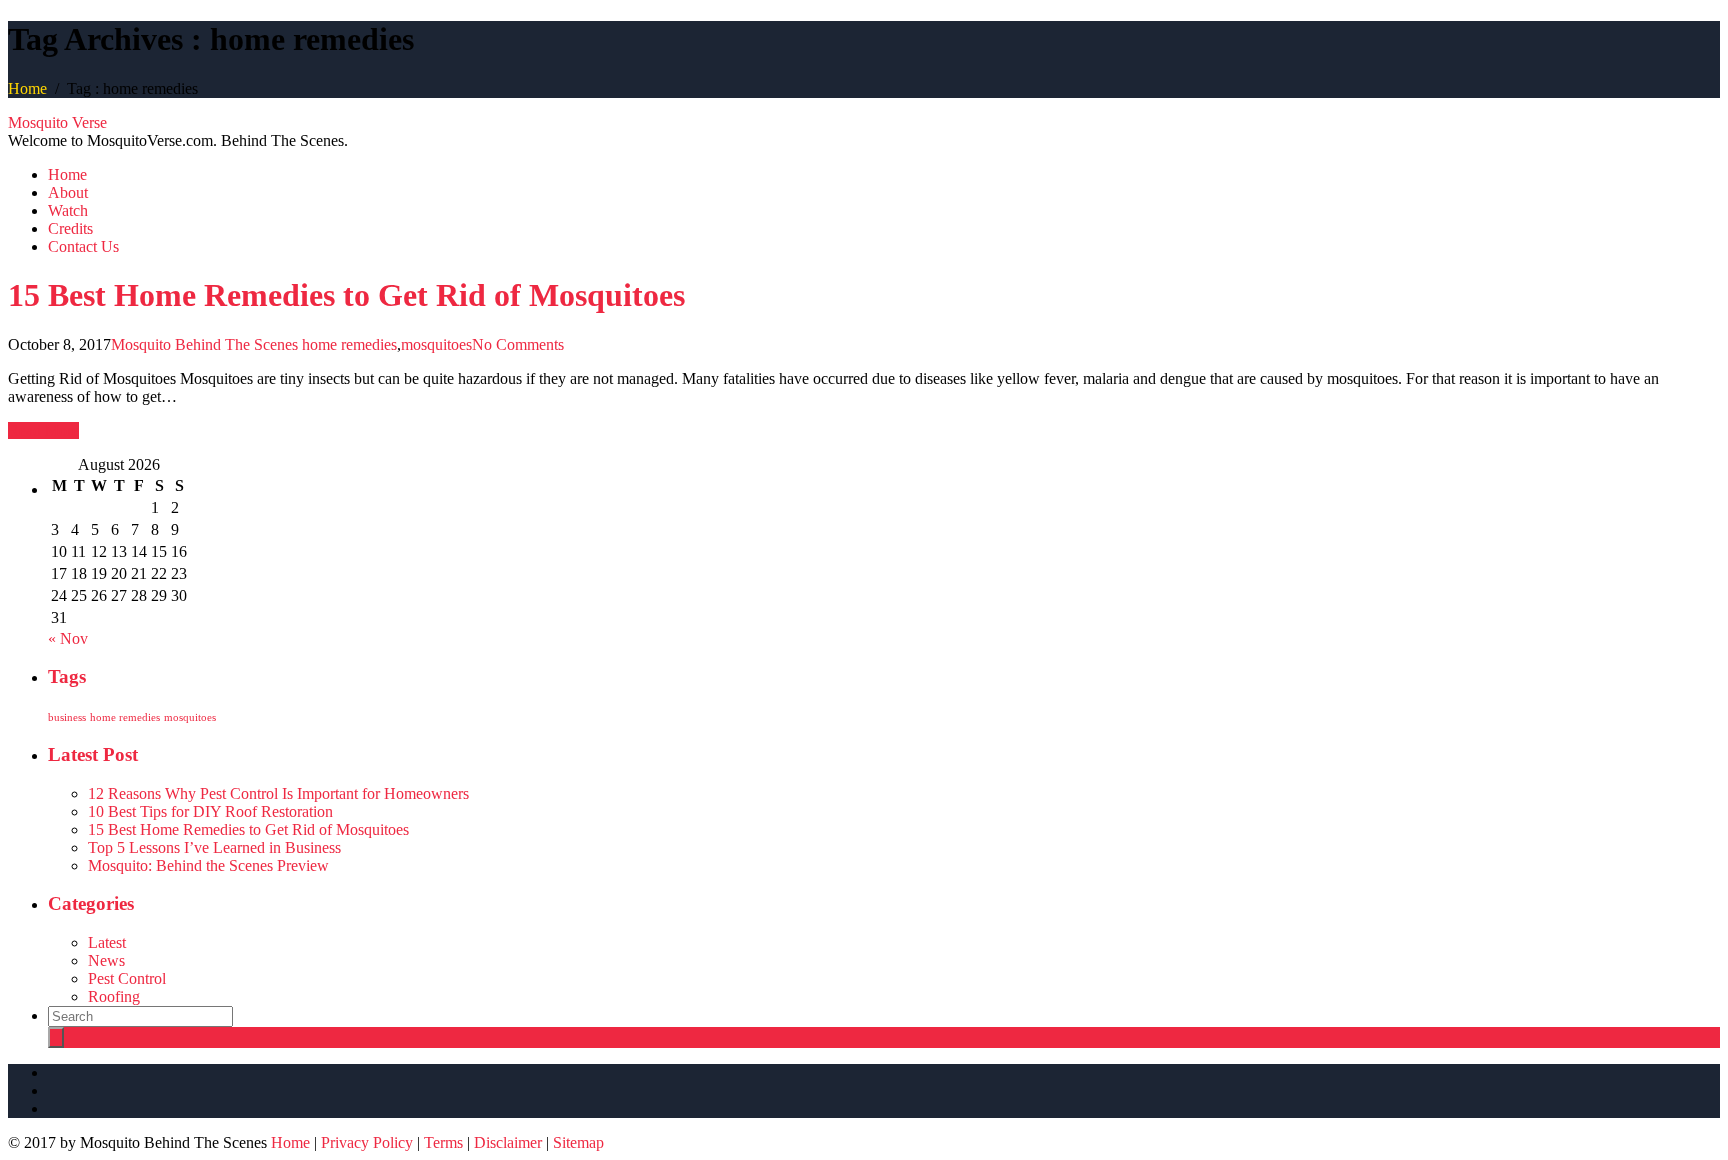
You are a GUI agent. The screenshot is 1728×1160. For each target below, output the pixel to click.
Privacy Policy (367, 1142)
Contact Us (83, 246)
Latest (107, 942)
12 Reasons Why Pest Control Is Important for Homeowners (278, 793)
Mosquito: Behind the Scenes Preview (208, 865)
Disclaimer (508, 1142)
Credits (70, 228)
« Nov (68, 638)
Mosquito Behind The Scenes (204, 344)
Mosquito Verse (57, 122)
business (67, 717)
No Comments (518, 344)
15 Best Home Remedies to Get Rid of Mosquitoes (346, 295)
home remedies (349, 344)
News (106, 960)
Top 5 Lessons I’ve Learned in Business (214, 847)
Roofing (114, 996)
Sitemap (578, 1142)
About (68, 192)
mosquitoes (436, 344)
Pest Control (127, 978)
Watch (68, 210)
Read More (43, 430)
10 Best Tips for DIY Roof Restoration (210, 811)
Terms (443, 1142)
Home (27, 88)
